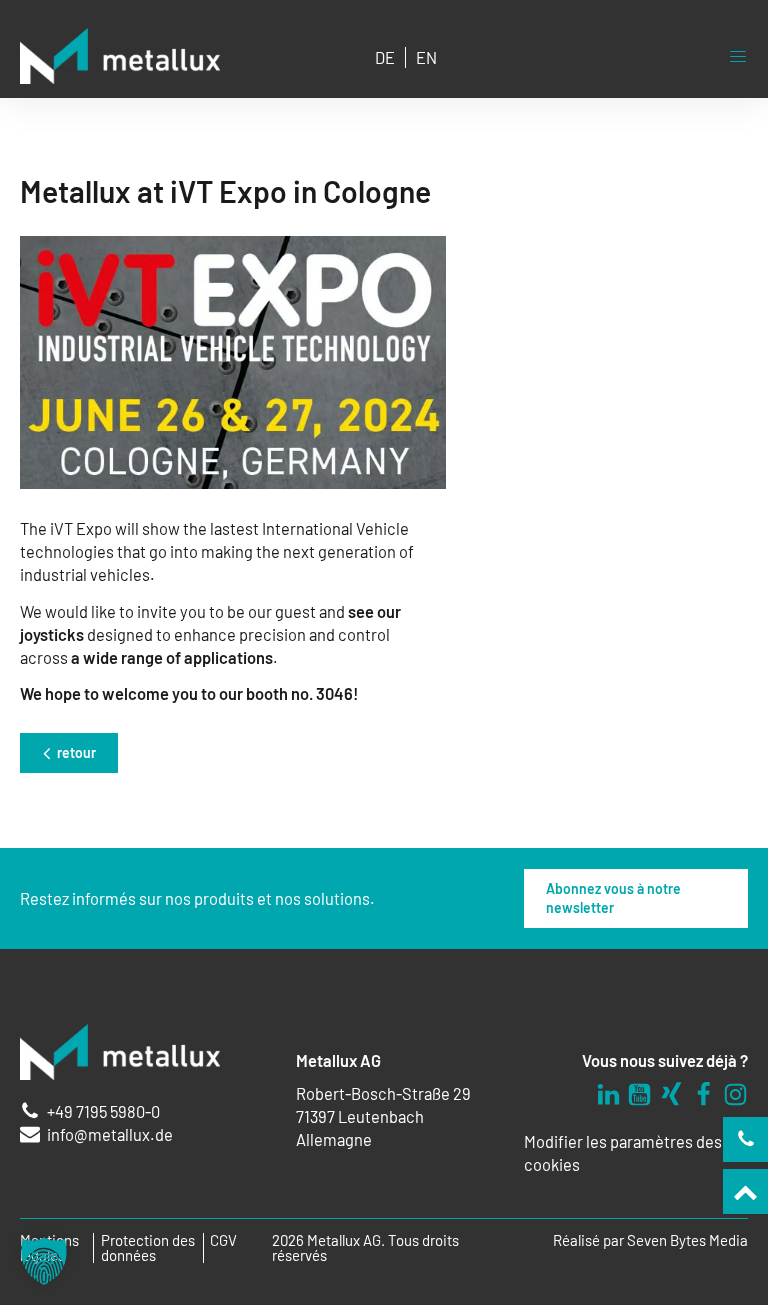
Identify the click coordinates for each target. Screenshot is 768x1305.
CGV (223, 1240)
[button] (44, 1261)
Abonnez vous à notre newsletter (613, 898)
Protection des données (148, 1248)
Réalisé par (650, 1240)
